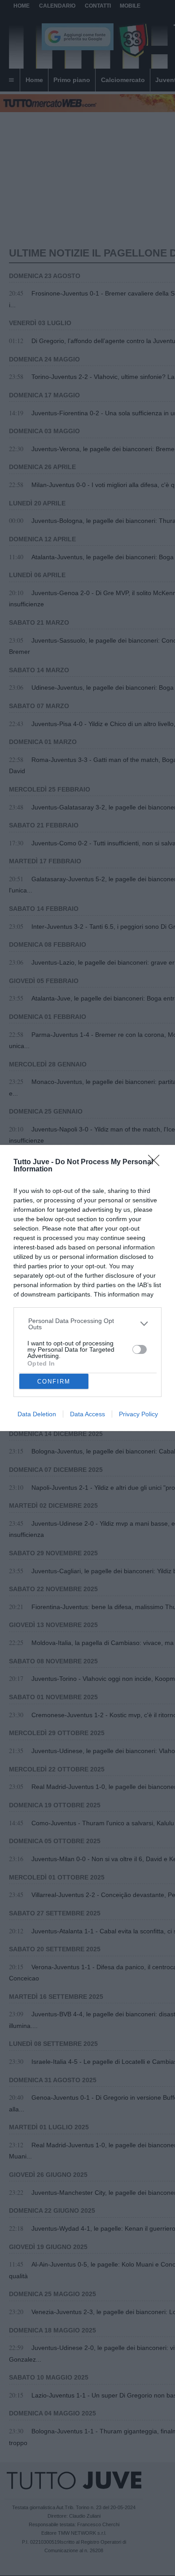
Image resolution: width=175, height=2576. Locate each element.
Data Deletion (37, 1414)
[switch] (140, 1349)
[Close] (157, 1163)
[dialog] (87, 1288)
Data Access (87, 1414)
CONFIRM (54, 1382)
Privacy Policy (138, 1414)
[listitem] (88, 1324)
